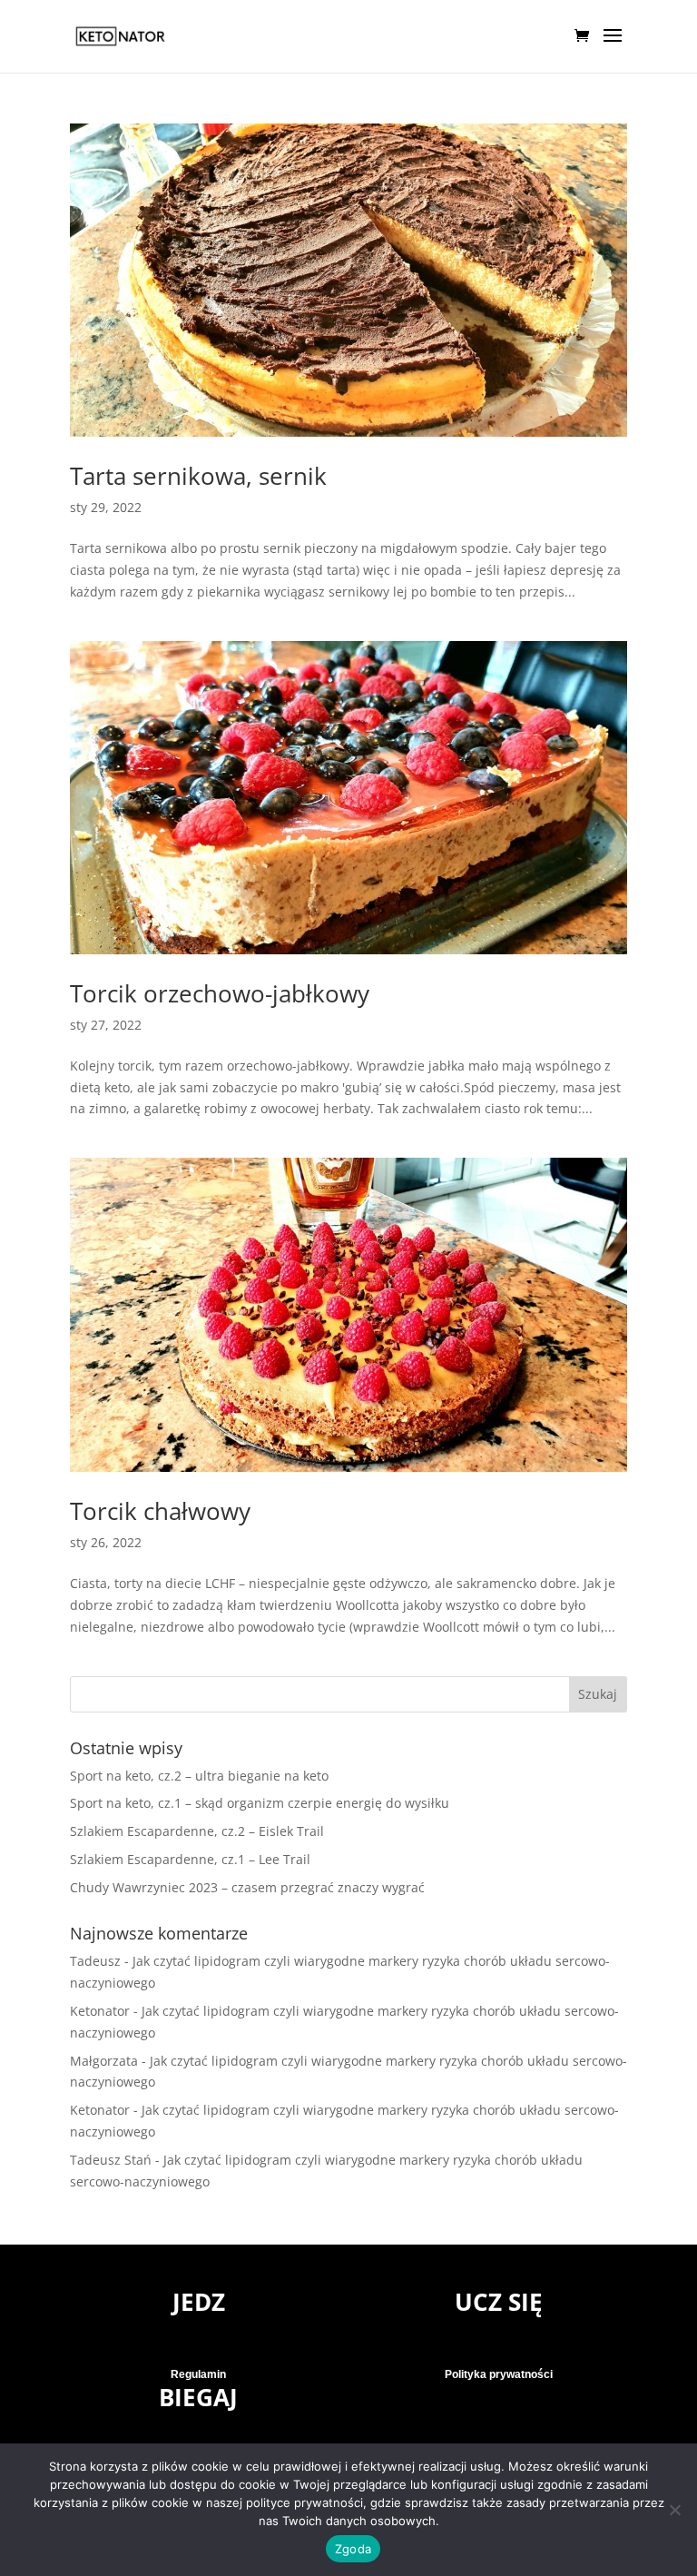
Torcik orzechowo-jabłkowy (220, 993)
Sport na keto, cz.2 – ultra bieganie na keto (199, 1776)
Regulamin (198, 2374)
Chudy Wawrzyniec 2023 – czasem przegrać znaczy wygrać (247, 1887)
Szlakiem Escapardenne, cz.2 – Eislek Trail (197, 1831)
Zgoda (353, 2549)
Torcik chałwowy (160, 1511)
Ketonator (100, 2011)
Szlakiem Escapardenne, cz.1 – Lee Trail (190, 1859)
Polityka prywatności (499, 2374)
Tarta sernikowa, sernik (198, 476)
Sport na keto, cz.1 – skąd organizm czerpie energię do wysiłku (260, 1803)
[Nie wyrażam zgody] (674, 2510)
